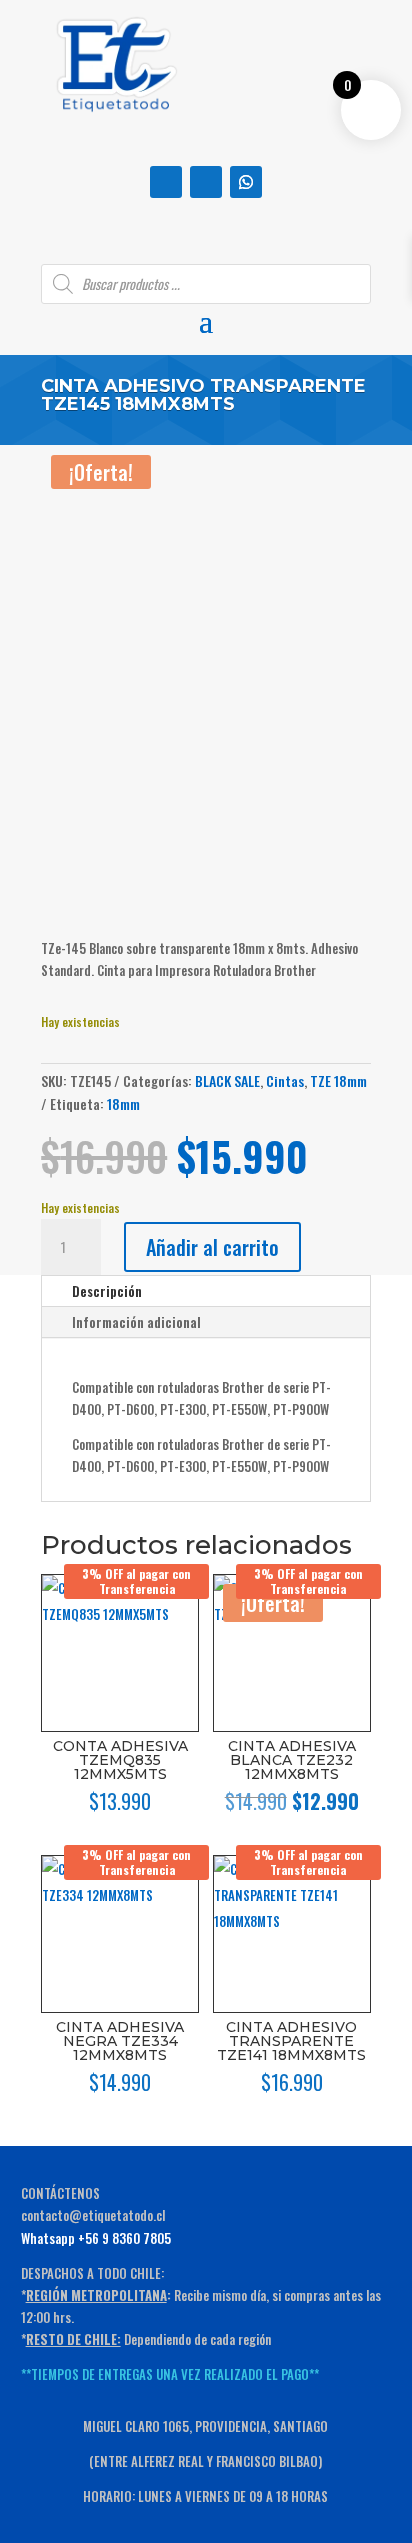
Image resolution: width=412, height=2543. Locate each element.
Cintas (285, 1080)
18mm (123, 1103)
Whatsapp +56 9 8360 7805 (96, 2238)
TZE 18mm (338, 1080)
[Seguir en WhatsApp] (246, 182)
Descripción (107, 1291)
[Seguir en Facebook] (166, 182)
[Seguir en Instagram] (206, 182)
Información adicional (136, 1322)
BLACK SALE (227, 1080)
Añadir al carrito (212, 1247)
